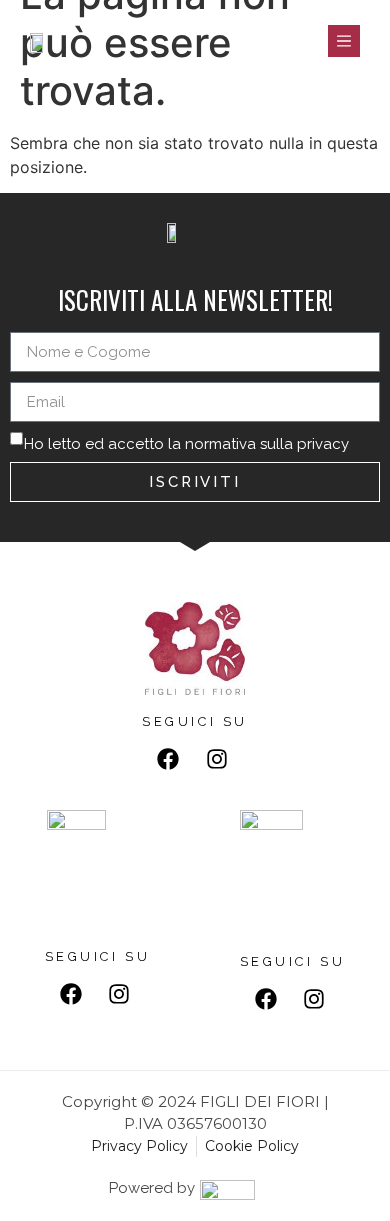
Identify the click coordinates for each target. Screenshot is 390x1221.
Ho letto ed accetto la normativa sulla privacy (186, 444)
